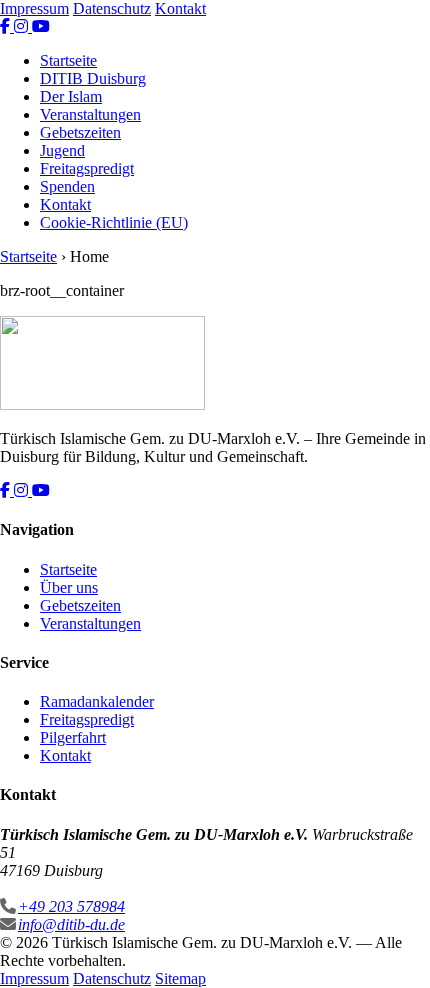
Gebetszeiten (80, 132)
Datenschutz (112, 8)
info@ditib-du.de (71, 924)
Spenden (67, 186)
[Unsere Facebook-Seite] (7, 26)
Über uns (69, 587)
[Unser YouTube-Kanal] (41, 26)
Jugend (62, 150)
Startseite (68, 60)
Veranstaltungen (90, 114)
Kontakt (180, 8)
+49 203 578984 (71, 906)
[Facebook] (7, 490)
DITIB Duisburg (93, 78)
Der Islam (71, 96)
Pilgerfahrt (73, 737)
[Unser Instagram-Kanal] (23, 26)
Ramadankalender (97, 701)
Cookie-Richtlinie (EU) (114, 222)
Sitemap (180, 978)
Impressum (34, 8)
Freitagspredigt (87, 168)
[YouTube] (41, 490)
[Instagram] (23, 490)
